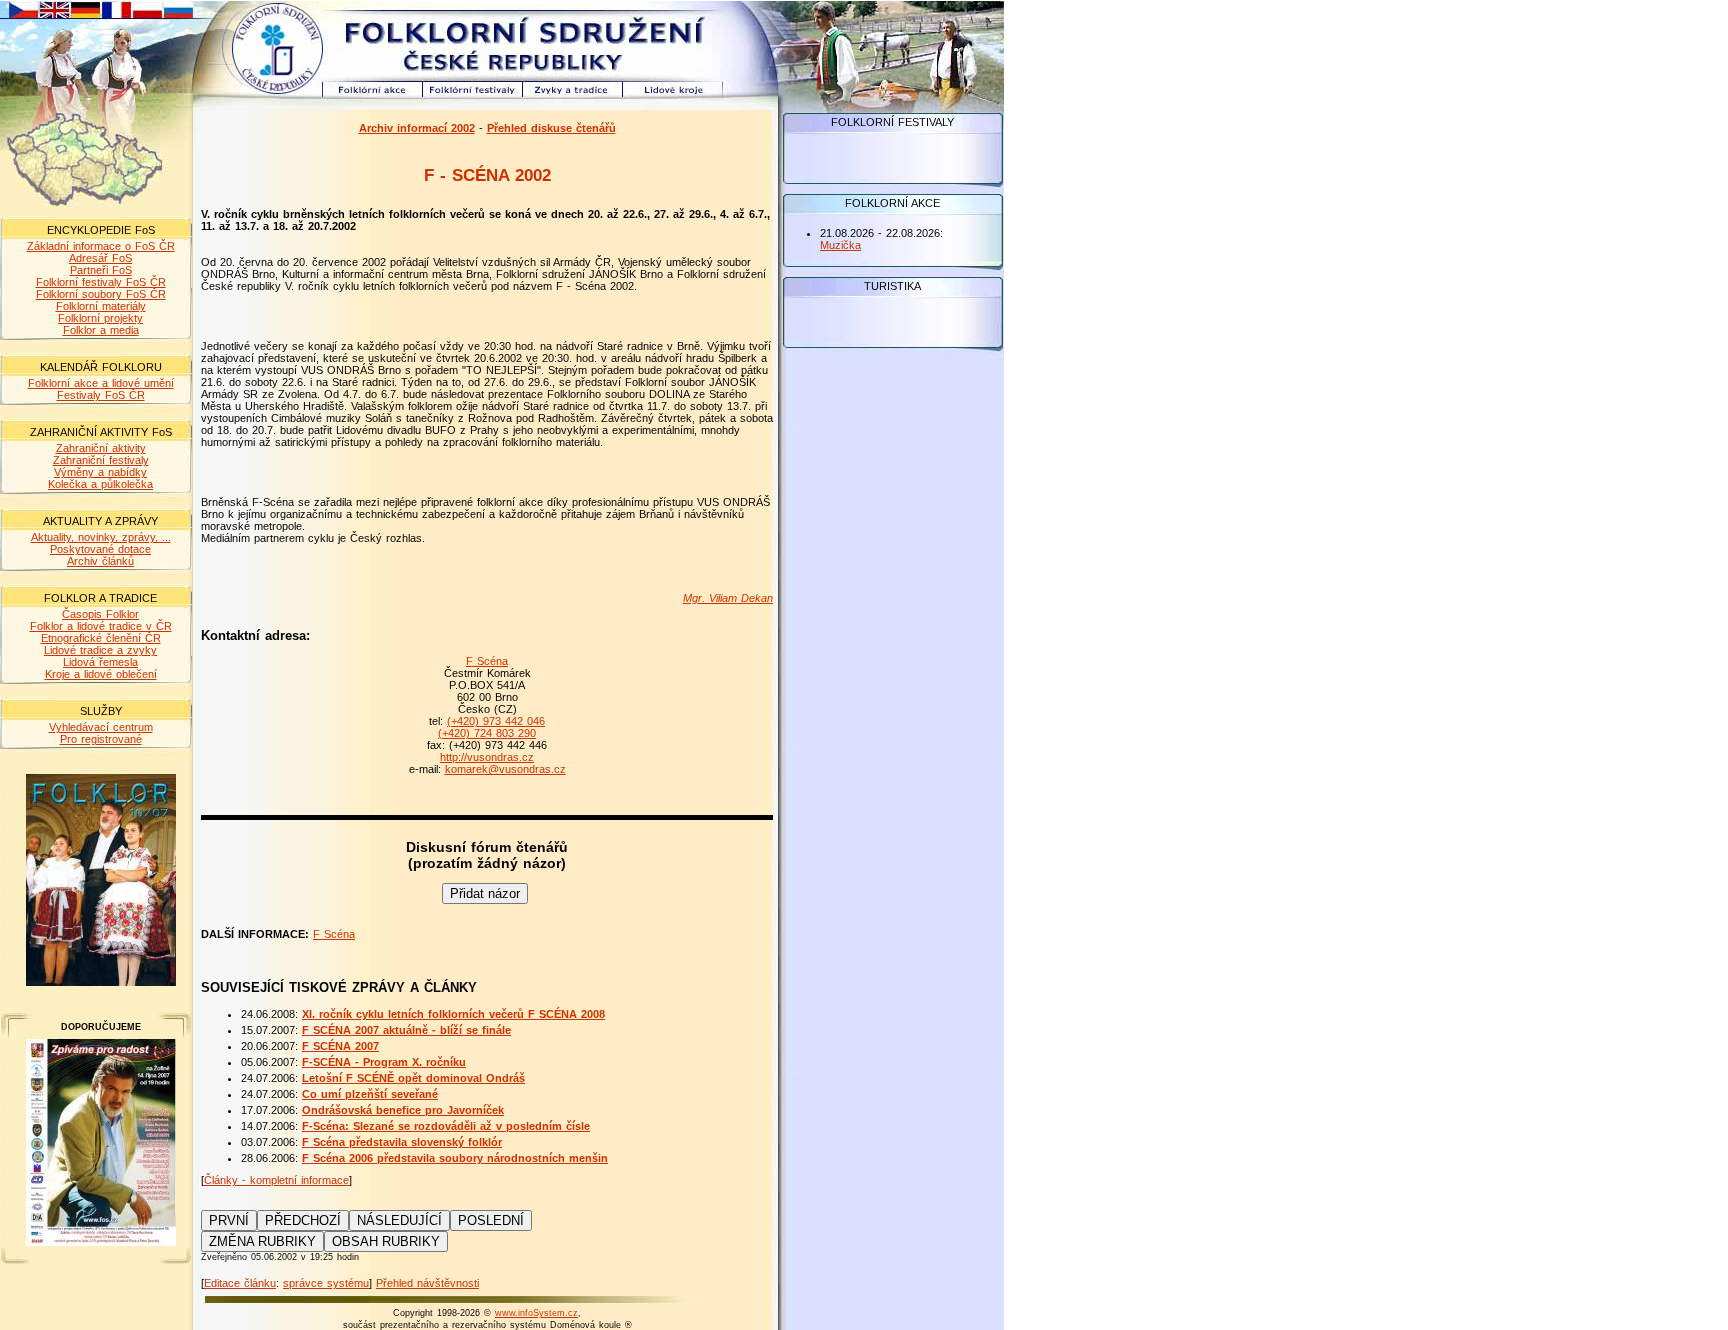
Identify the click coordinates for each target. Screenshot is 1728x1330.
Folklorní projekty (100, 318)
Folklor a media (101, 330)
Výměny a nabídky (100, 472)
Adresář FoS (100, 258)
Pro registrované (101, 739)
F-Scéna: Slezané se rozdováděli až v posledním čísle (446, 1126)
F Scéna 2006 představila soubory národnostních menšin (455, 1158)
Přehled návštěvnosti (427, 1283)
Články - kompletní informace (276, 1180)
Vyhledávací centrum (101, 727)
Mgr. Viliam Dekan (728, 598)
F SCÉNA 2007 (340, 1046)
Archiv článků (100, 561)
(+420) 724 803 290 (487, 733)
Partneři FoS (101, 270)
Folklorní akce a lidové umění (101, 383)
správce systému (326, 1283)
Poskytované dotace (100, 549)
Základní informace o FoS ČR (101, 246)
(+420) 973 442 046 (496, 721)
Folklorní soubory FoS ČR (101, 294)
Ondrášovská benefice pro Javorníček (403, 1110)
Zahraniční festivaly (101, 460)
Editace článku (240, 1283)
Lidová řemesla (100, 662)
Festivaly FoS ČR (101, 395)
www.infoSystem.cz (536, 1313)
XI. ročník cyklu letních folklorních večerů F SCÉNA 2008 (453, 1014)
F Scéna (487, 661)
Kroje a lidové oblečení (101, 674)
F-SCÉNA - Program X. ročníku (384, 1062)
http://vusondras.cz (487, 757)
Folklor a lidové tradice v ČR (101, 626)
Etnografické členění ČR (101, 638)
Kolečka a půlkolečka (100, 484)
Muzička (840, 245)
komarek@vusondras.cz (505, 769)
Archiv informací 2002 (417, 128)
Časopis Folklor (100, 614)
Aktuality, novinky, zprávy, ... (101, 537)
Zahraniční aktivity (101, 448)
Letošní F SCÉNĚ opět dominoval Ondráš (413, 1078)
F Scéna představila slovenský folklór (402, 1142)
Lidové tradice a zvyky (100, 650)
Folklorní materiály (101, 306)
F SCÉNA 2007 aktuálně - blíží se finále (406, 1030)
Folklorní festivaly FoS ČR (101, 282)
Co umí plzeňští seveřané (370, 1094)
